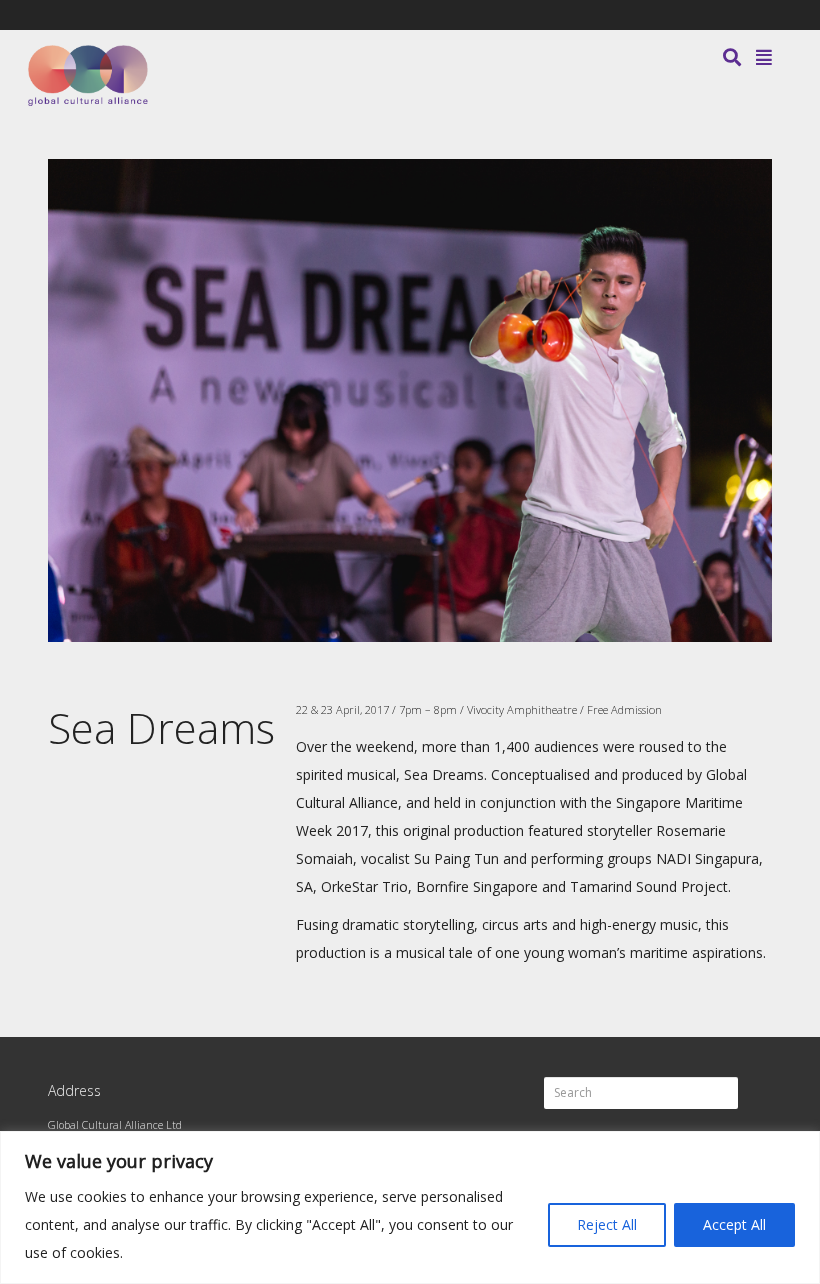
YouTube (741, 15)
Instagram (770, 15)
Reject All (607, 1224)
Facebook (712, 15)
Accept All (734, 1224)
